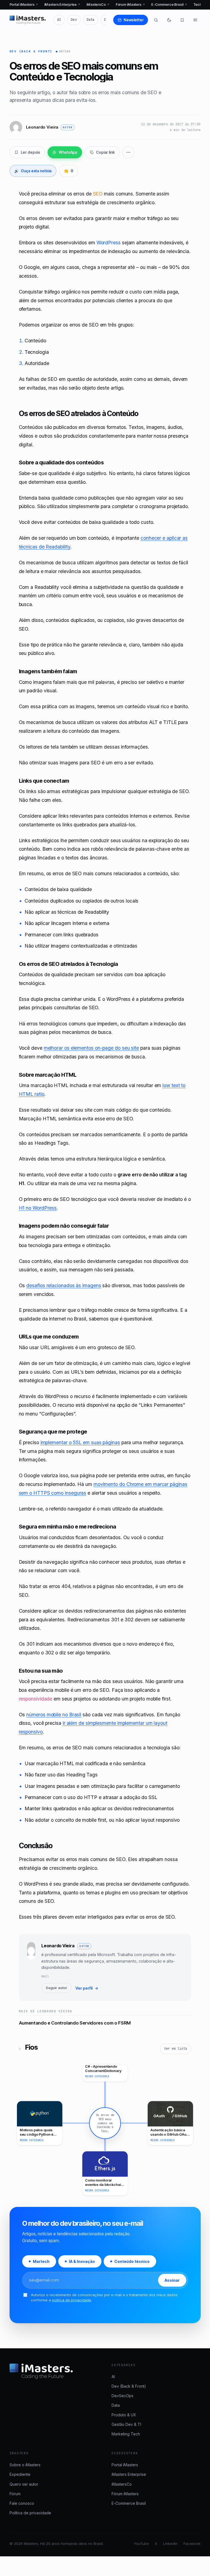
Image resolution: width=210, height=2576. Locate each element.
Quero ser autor (24, 2484)
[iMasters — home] (28, 20)
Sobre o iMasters (25, 2465)
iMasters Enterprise (62, 5)
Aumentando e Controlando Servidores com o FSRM (75, 2023)
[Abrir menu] (195, 20)
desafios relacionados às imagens (64, 1285)
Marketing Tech (126, 2434)
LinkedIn (170, 2544)
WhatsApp (68, 152)
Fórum (15, 2494)
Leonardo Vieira (58, 1946)
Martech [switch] (41, 2261)
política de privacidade (72, 2300)
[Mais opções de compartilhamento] (128, 152)
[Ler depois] (182, 20)
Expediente (20, 2474)
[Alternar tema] (169, 20)
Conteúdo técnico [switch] (132, 2261)
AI (59, 20)
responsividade (36, 1699)
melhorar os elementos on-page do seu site (91, 1048)
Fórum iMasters (130, 5)
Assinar (172, 2280)
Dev (74, 20)
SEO (98, 194)
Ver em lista (176, 2049)
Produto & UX (124, 2415)
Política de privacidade (30, 2513)
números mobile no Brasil (54, 1715)
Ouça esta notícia (33, 171)
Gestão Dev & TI (126, 2424)
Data (91, 20)
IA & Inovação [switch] (82, 2261)
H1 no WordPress (38, 1208)
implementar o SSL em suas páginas (80, 1442)
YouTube (141, 2544)
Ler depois (31, 152)
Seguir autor (56, 1988)
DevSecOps (122, 2396)
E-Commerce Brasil (169, 5)
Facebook (192, 2544)
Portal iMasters (24, 5)
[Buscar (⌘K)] (156, 20)
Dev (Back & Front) (31, 51)
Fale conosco (22, 2503)
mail (45, 1976)
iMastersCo (98, 5)
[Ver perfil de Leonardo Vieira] (31, 1967)
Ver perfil (87, 1988)
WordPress (109, 243)
